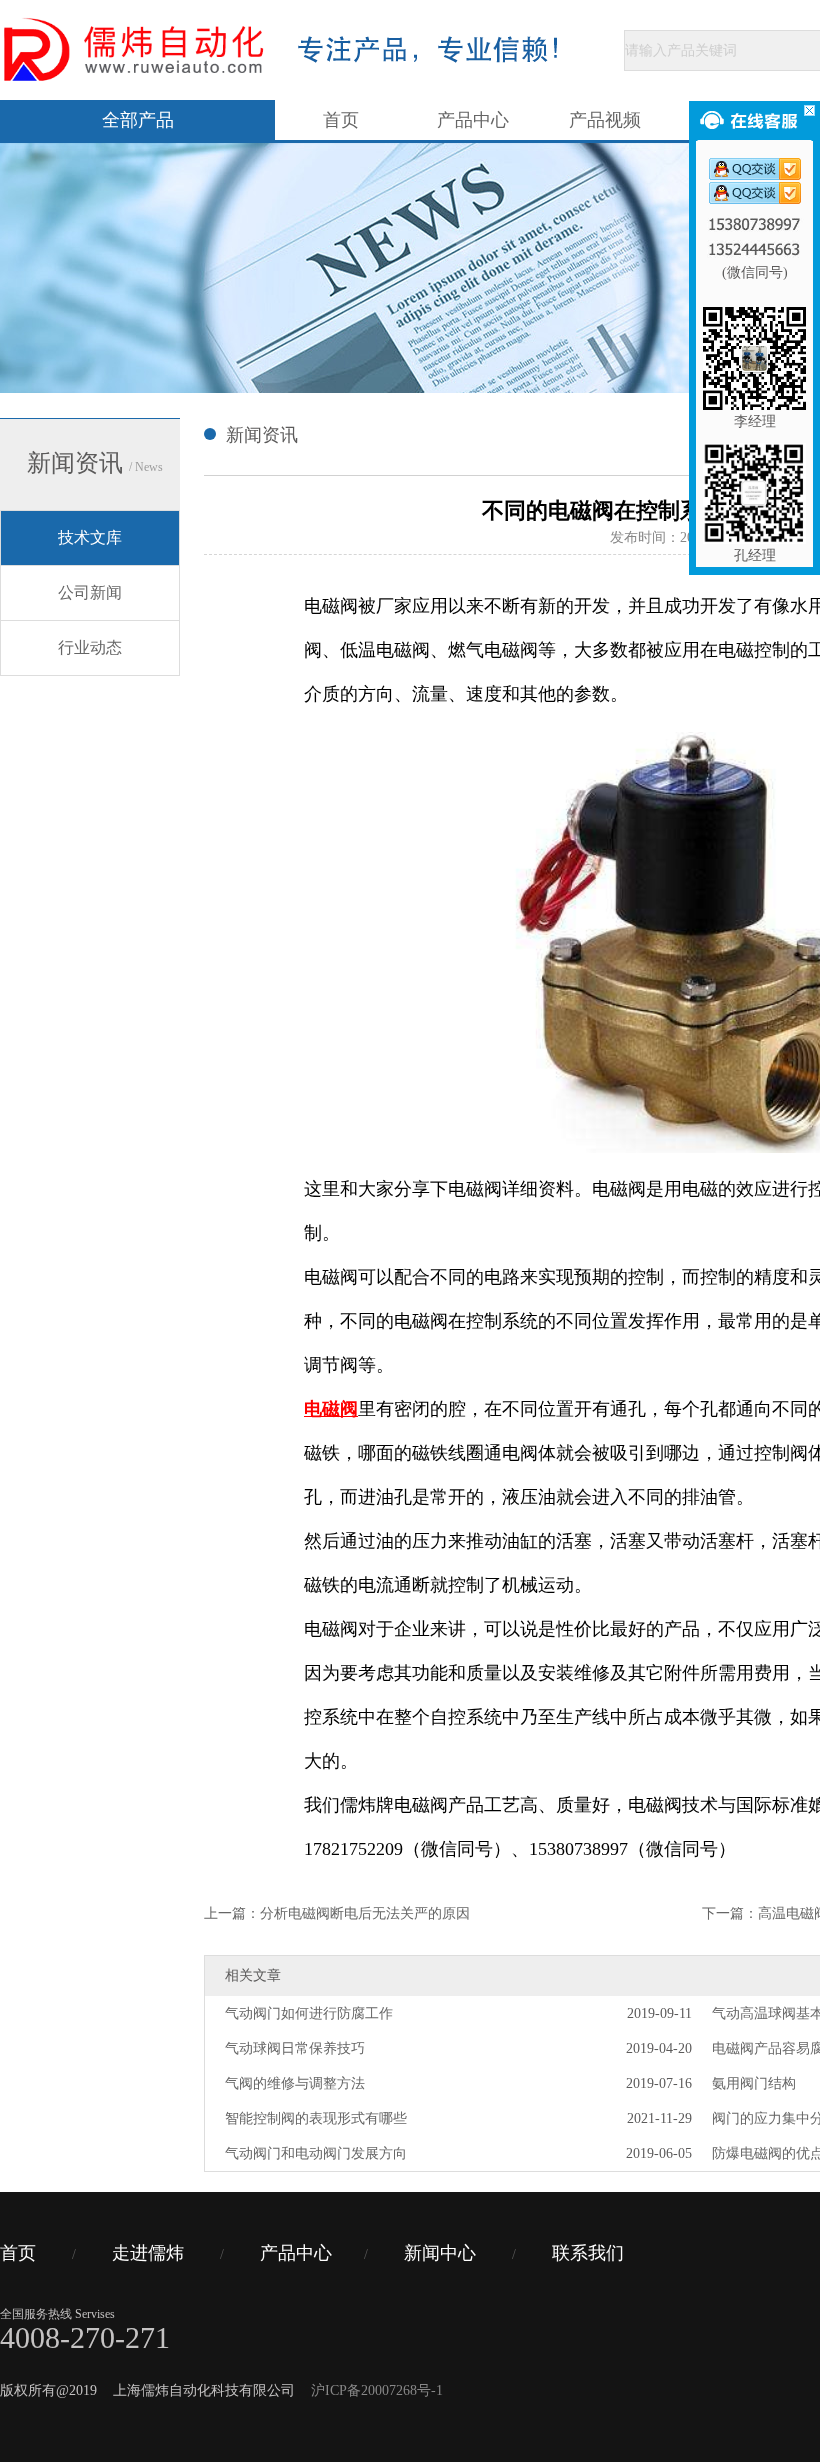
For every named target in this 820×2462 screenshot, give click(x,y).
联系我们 (588, 2253)
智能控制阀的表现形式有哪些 (316, 2118)
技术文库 (90, 537)
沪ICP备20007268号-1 (377, 2390)
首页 (341, 120)
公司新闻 (90, 592)
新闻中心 (440, 2253)
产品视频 (605, 120)
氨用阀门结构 (754, 2083)
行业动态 (90, 647)
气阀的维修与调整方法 (295, 2083)
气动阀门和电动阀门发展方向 (316, 2153)
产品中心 (473, 120)
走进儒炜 (148, 2253)
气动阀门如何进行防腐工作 (309, 2013)
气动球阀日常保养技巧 (295, 2048)
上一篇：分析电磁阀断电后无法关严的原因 (337, 1913)
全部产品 (138, 120)
